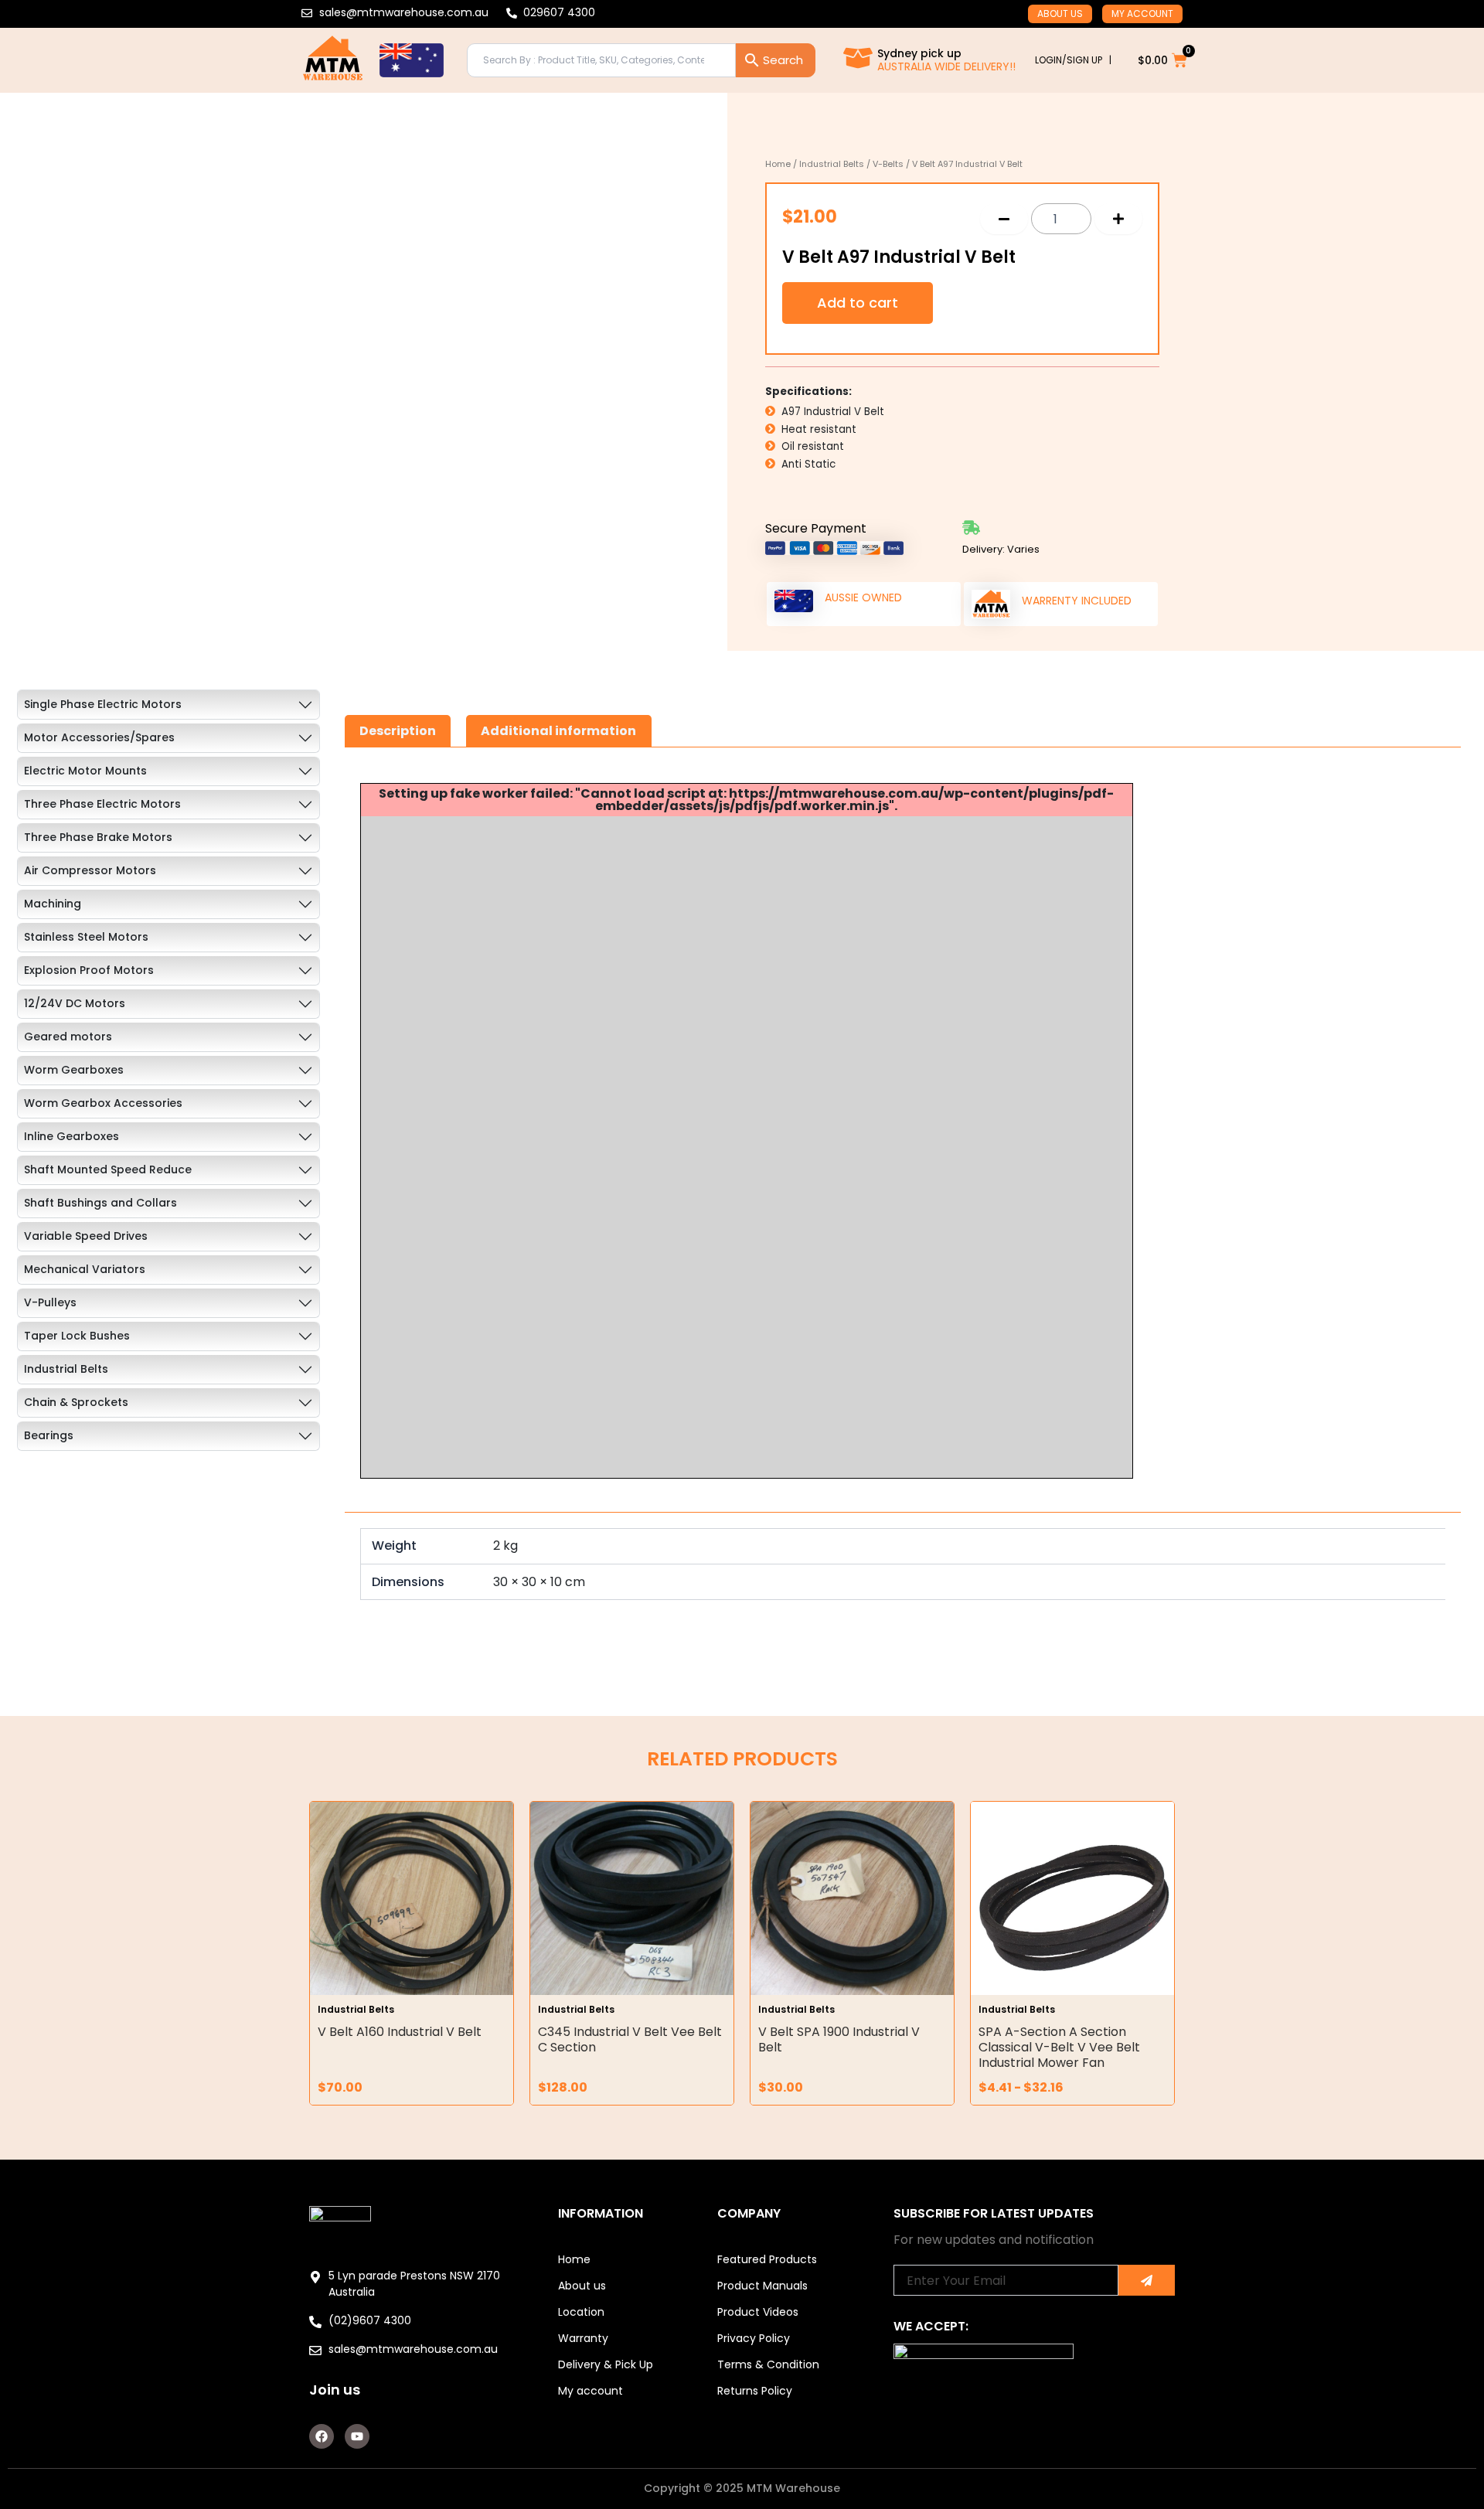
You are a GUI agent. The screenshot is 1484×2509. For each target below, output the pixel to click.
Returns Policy (755, 2391)
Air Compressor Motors (90, 870)
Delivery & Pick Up (606, 2364)
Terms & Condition (768, 2364)
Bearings (49, 1435)
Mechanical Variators (85, 1269)
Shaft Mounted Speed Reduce (108, 1169)
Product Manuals (762, 2286)
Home (778, 164)
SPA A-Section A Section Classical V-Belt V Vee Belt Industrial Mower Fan (1059, 2047)
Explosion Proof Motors (89, 970)
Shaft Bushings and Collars (100, 1203)
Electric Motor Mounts (85, 771)
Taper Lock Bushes (77, 1336)
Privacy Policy (754, 2338)
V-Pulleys (50, 1302)
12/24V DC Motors (75, 1003)
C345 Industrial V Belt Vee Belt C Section (630, 2039)
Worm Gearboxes (74, 1070)
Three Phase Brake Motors (98, 837)
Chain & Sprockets (76, 1402)
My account (1142, 14)
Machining (53, 904)
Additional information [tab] (558, 731)
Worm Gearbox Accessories (103, 1103)
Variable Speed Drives (86, 1236)
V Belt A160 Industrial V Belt (400, 2032)
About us (1060, 14)
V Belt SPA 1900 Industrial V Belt (839, 2039)
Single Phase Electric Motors (103, 704)
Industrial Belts (832, 164)
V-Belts (888, 164)
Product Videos (758, 2312)
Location (581, 2312)
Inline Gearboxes (71, 1136)
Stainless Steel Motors (86, 937)
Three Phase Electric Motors (102, 804)
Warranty (583, 2338)
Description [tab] (398, 731)
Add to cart (858, 303)
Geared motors (68, 1037)
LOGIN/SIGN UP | (1073, 60)
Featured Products (767, 2259)
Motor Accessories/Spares (99, 737)
